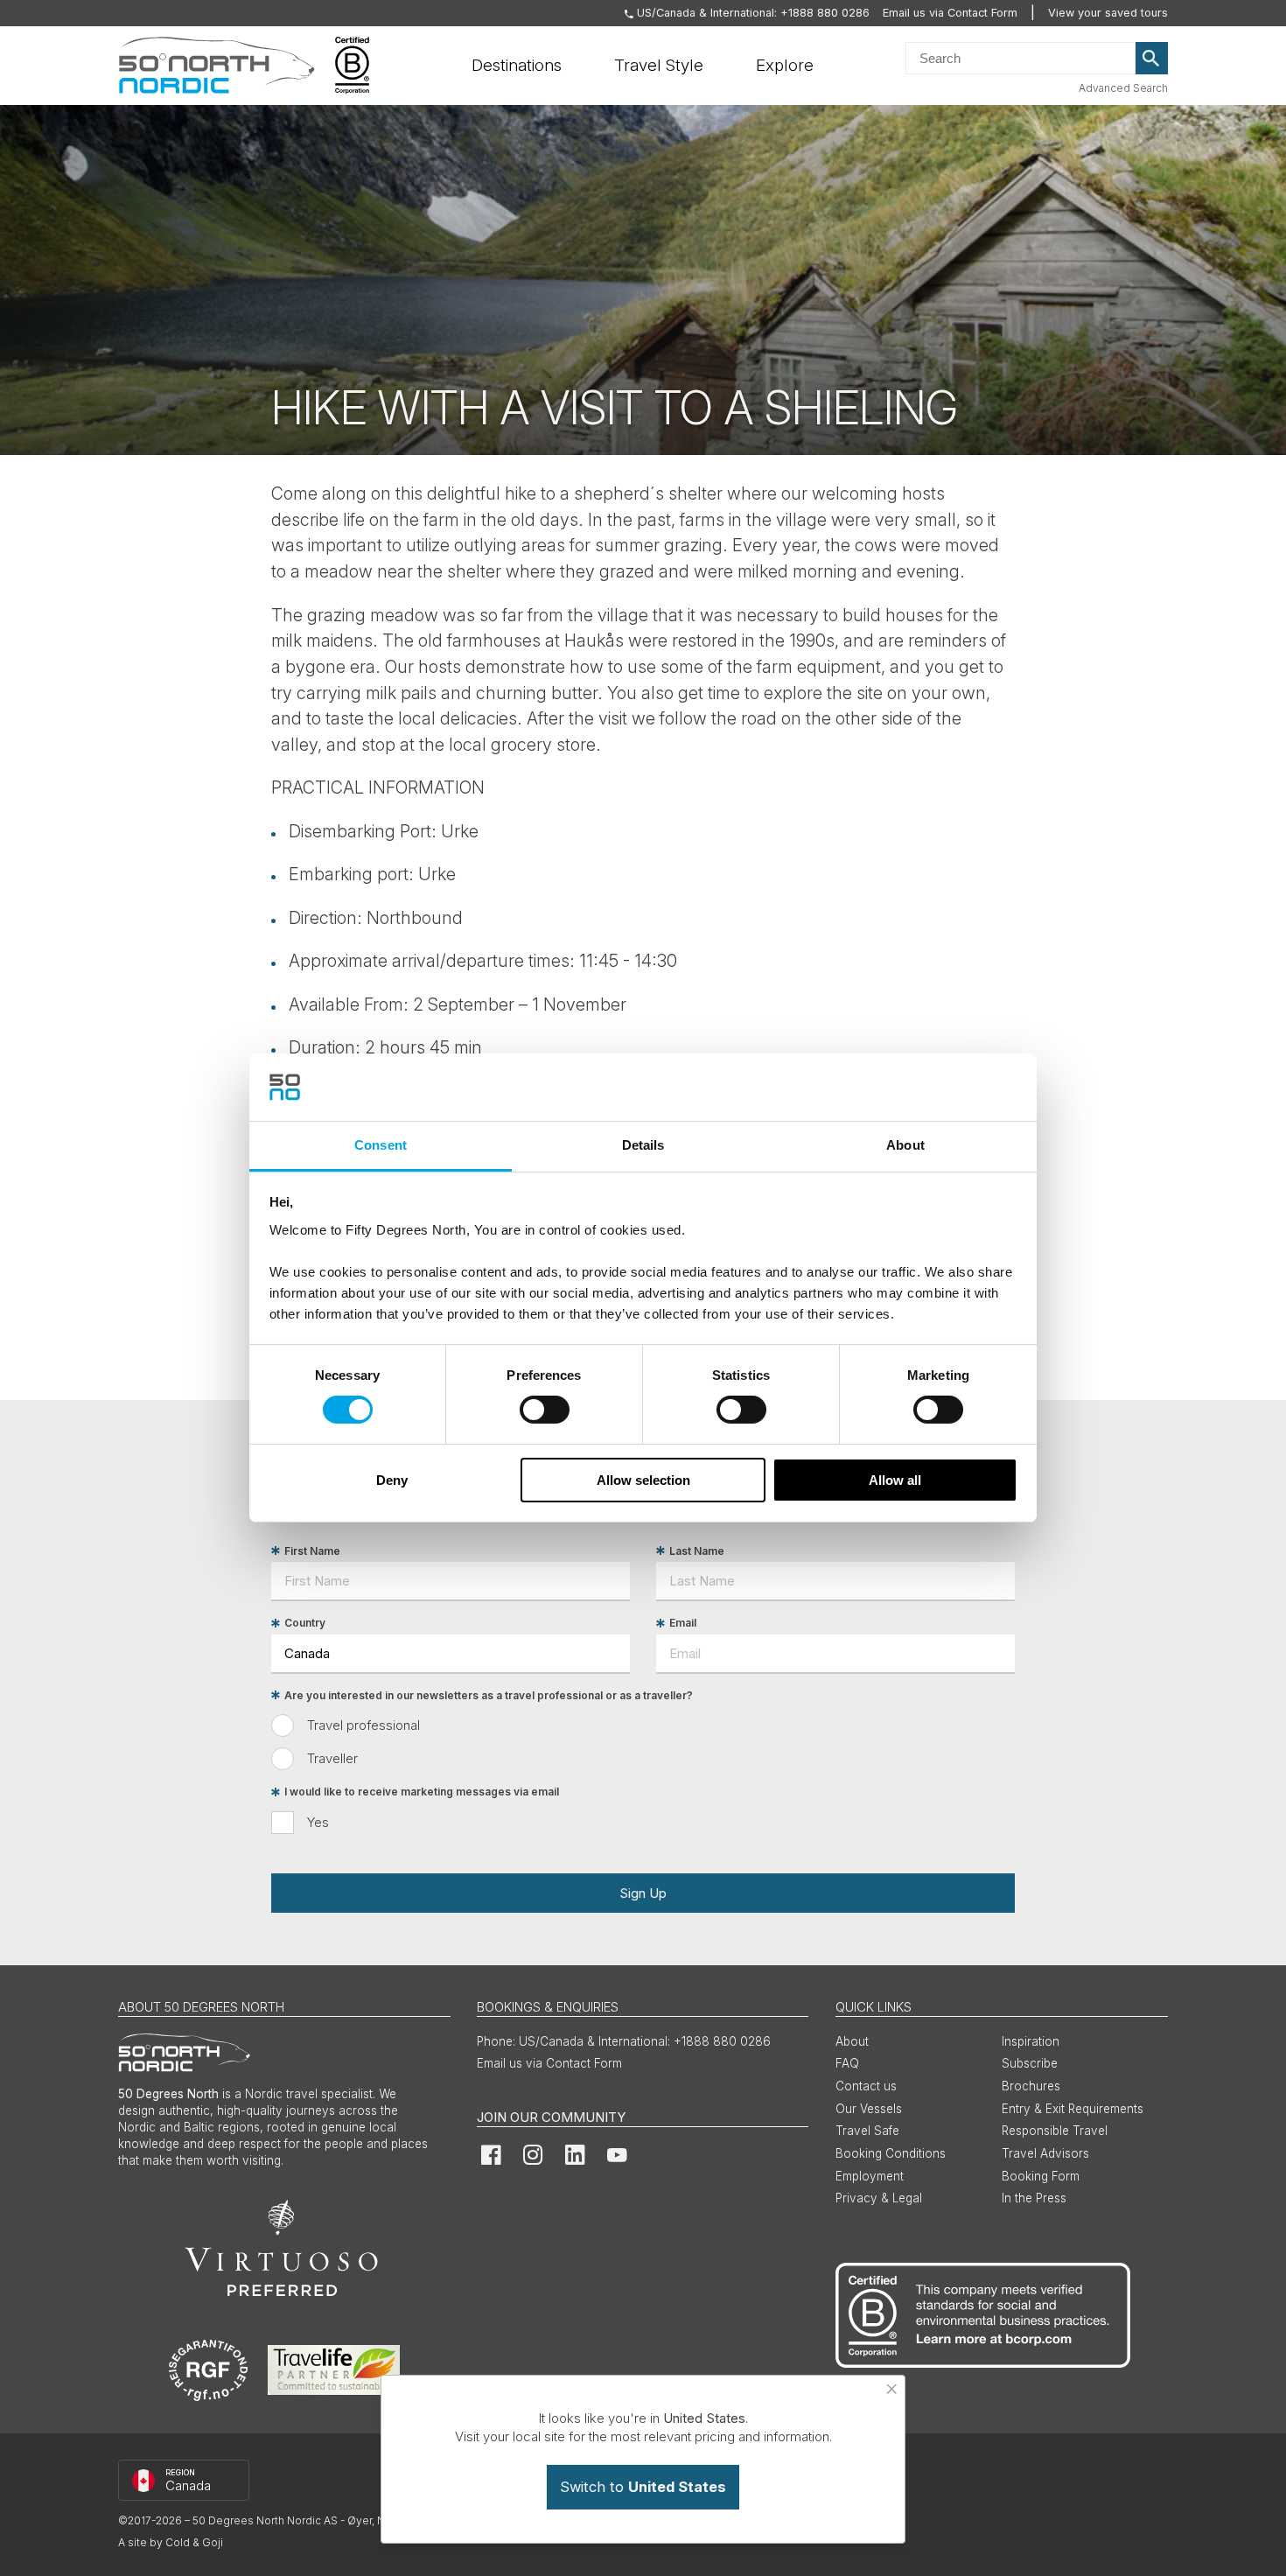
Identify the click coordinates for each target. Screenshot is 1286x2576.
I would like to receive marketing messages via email (422, 1792)
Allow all (895, 1480)
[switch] (545, 1410)
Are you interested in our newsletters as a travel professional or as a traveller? (489, 1695)
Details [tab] (643, 1145)
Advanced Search (1123, 88)
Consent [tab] (381, 1145)
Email (683, 1624)
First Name (312, 1551)
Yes (318, 1822)
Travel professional (363, 1725)
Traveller (332, 1758)
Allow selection (643, 1480)
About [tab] (905, 1145)
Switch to (643, 2487)
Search (1152, 59)
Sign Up (643, 1893)
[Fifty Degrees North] (217, 66)
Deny (392, 1480)
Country (305, 1624)
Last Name (697, 1551)
